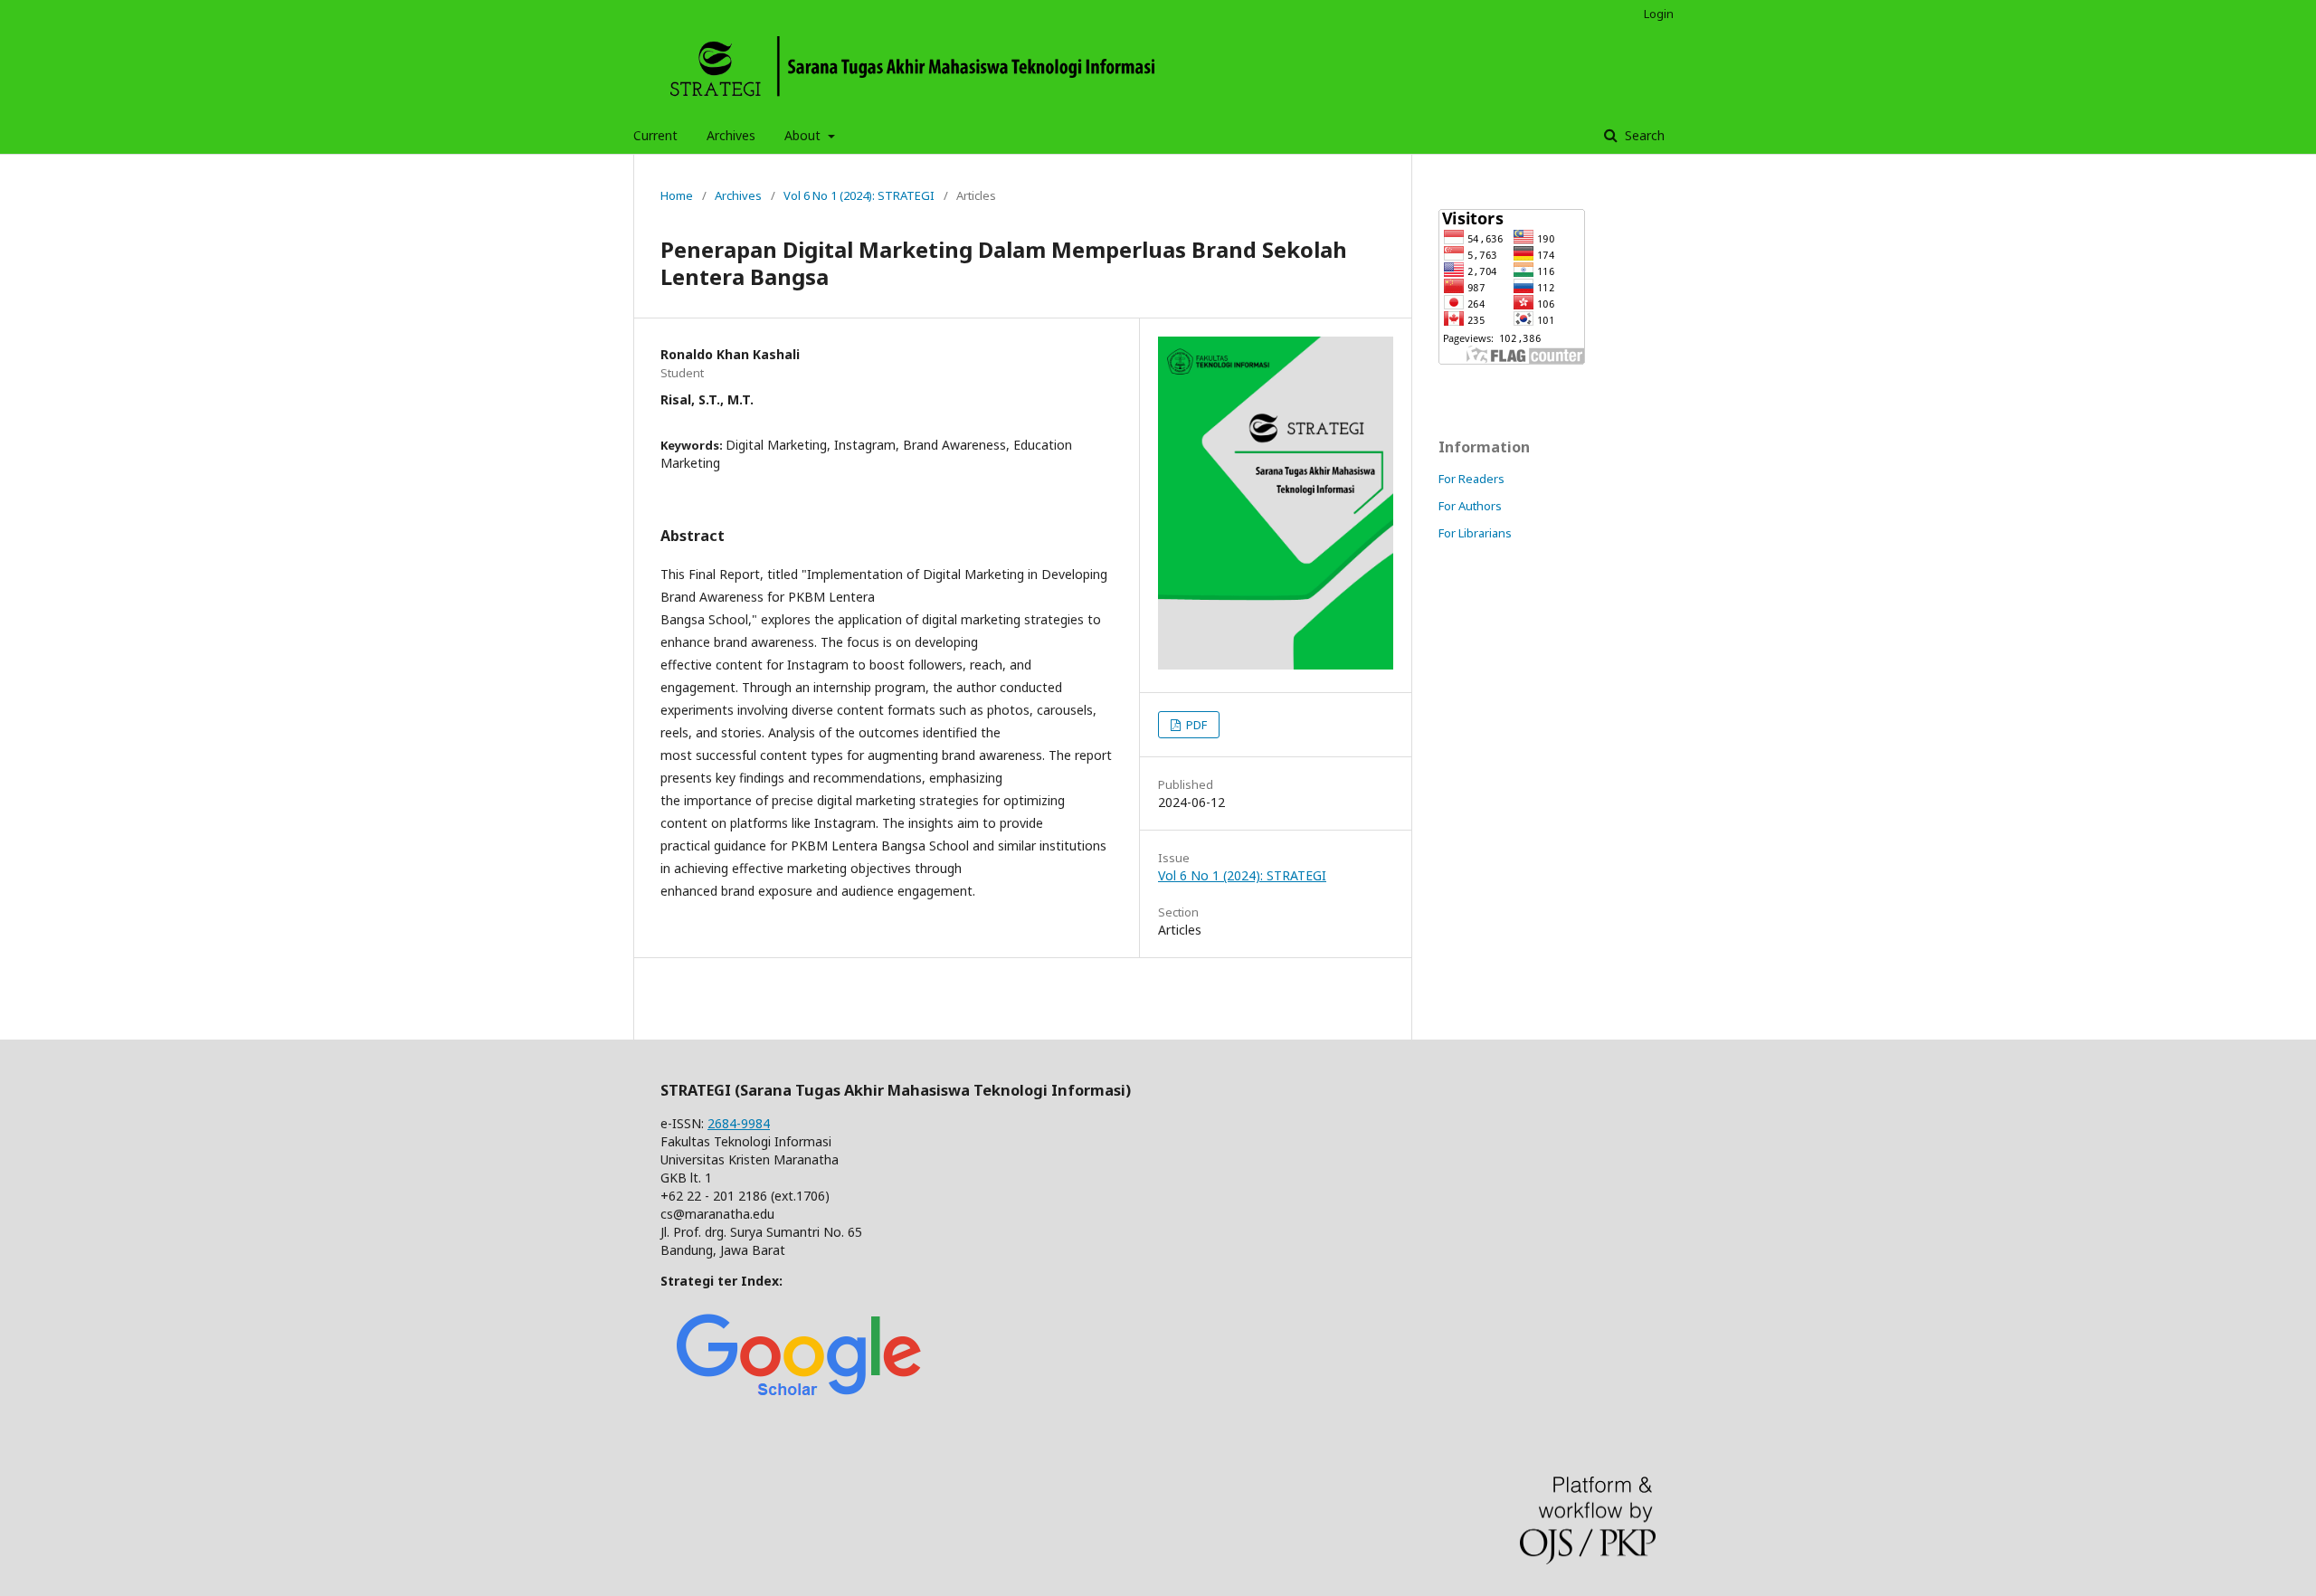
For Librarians (1475, 533)
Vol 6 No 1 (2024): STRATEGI (859, 195)
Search (1643, 135)
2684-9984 (739, 1123)
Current (655, 135)
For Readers (1471, 479)
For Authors (1470, 506)
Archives (731, 135)
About (804, 135)
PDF (1195, 725)
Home (677, 195)
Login (1659, 14)
